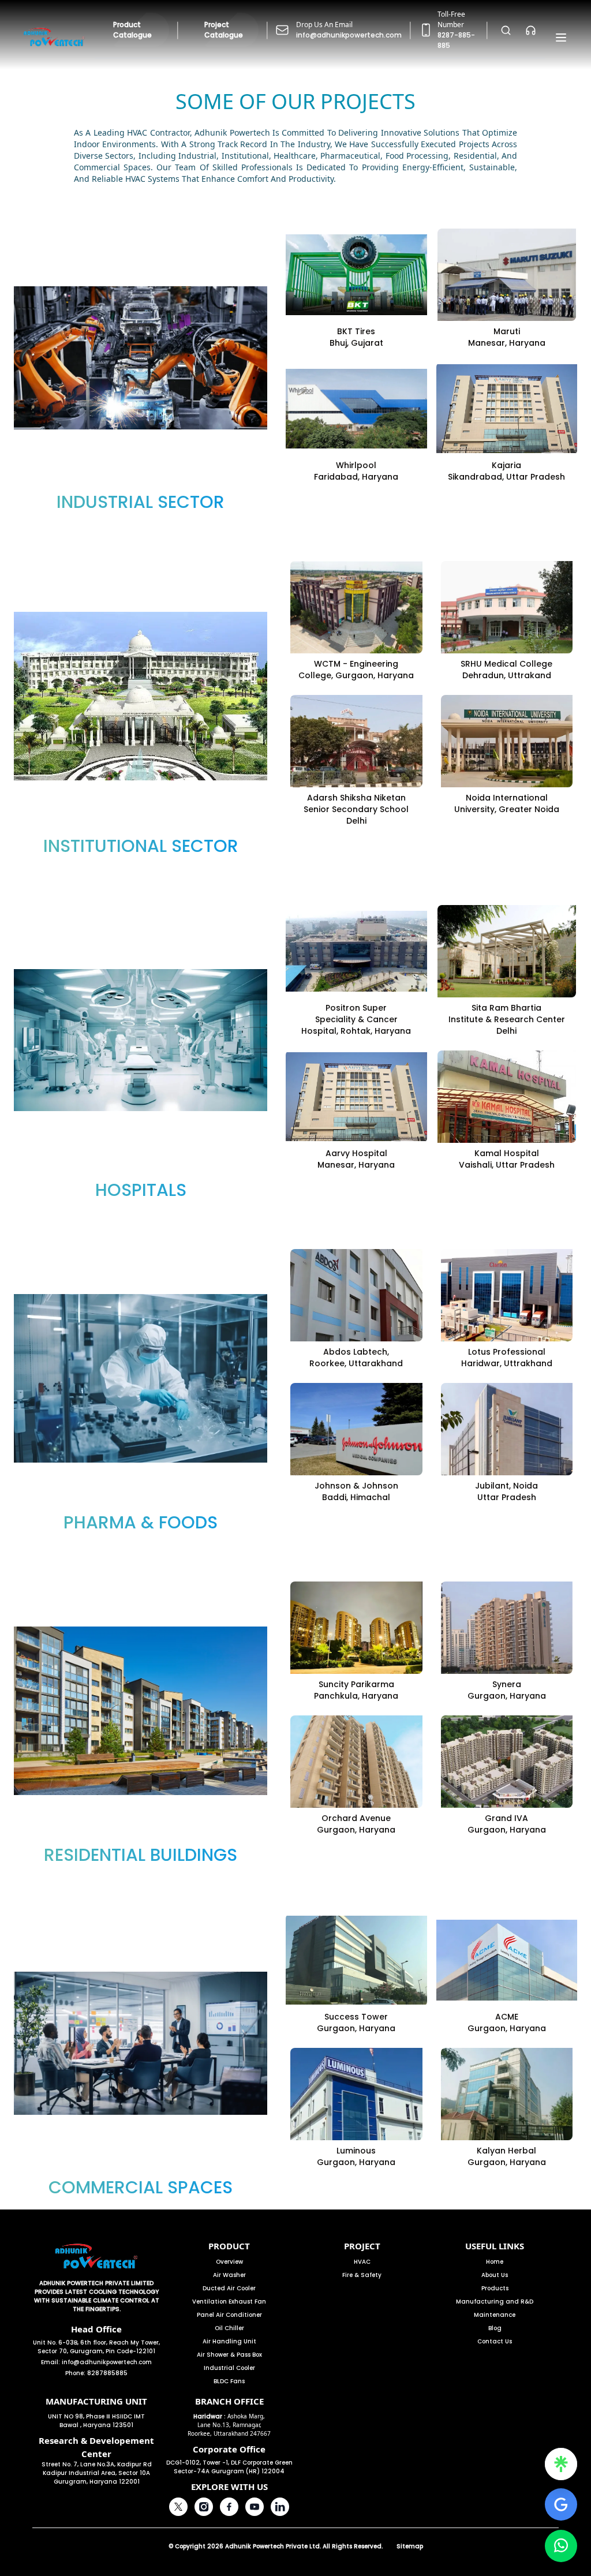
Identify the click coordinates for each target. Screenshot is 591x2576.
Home (495, 2262)
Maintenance (495, 2315)
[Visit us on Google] (561, 2504)
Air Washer (229, 2275)
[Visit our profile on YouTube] (255, 2507)
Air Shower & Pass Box (229, 2355)
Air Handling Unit (229, 2341)
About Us (495, 2275)
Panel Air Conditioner (229, 2315)
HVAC (362, 2262)
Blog (495, 2328)
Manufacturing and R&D (495, 2302)
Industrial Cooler (229, 2368)
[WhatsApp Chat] (561, 2546)
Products (495, 2288)
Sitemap (410, 2546)
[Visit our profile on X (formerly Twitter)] (178, 2507)
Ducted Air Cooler (229, 2288)
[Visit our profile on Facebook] (229, 2507)
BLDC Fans (229, 2381)
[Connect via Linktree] (561, 2464)
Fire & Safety (362, 2275)
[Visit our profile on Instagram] (204, 2507)
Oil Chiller (229, 2328)
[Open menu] (561, 38)
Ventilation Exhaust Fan (229, 2302)
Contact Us (495, 2341)
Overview (229, 2262)
